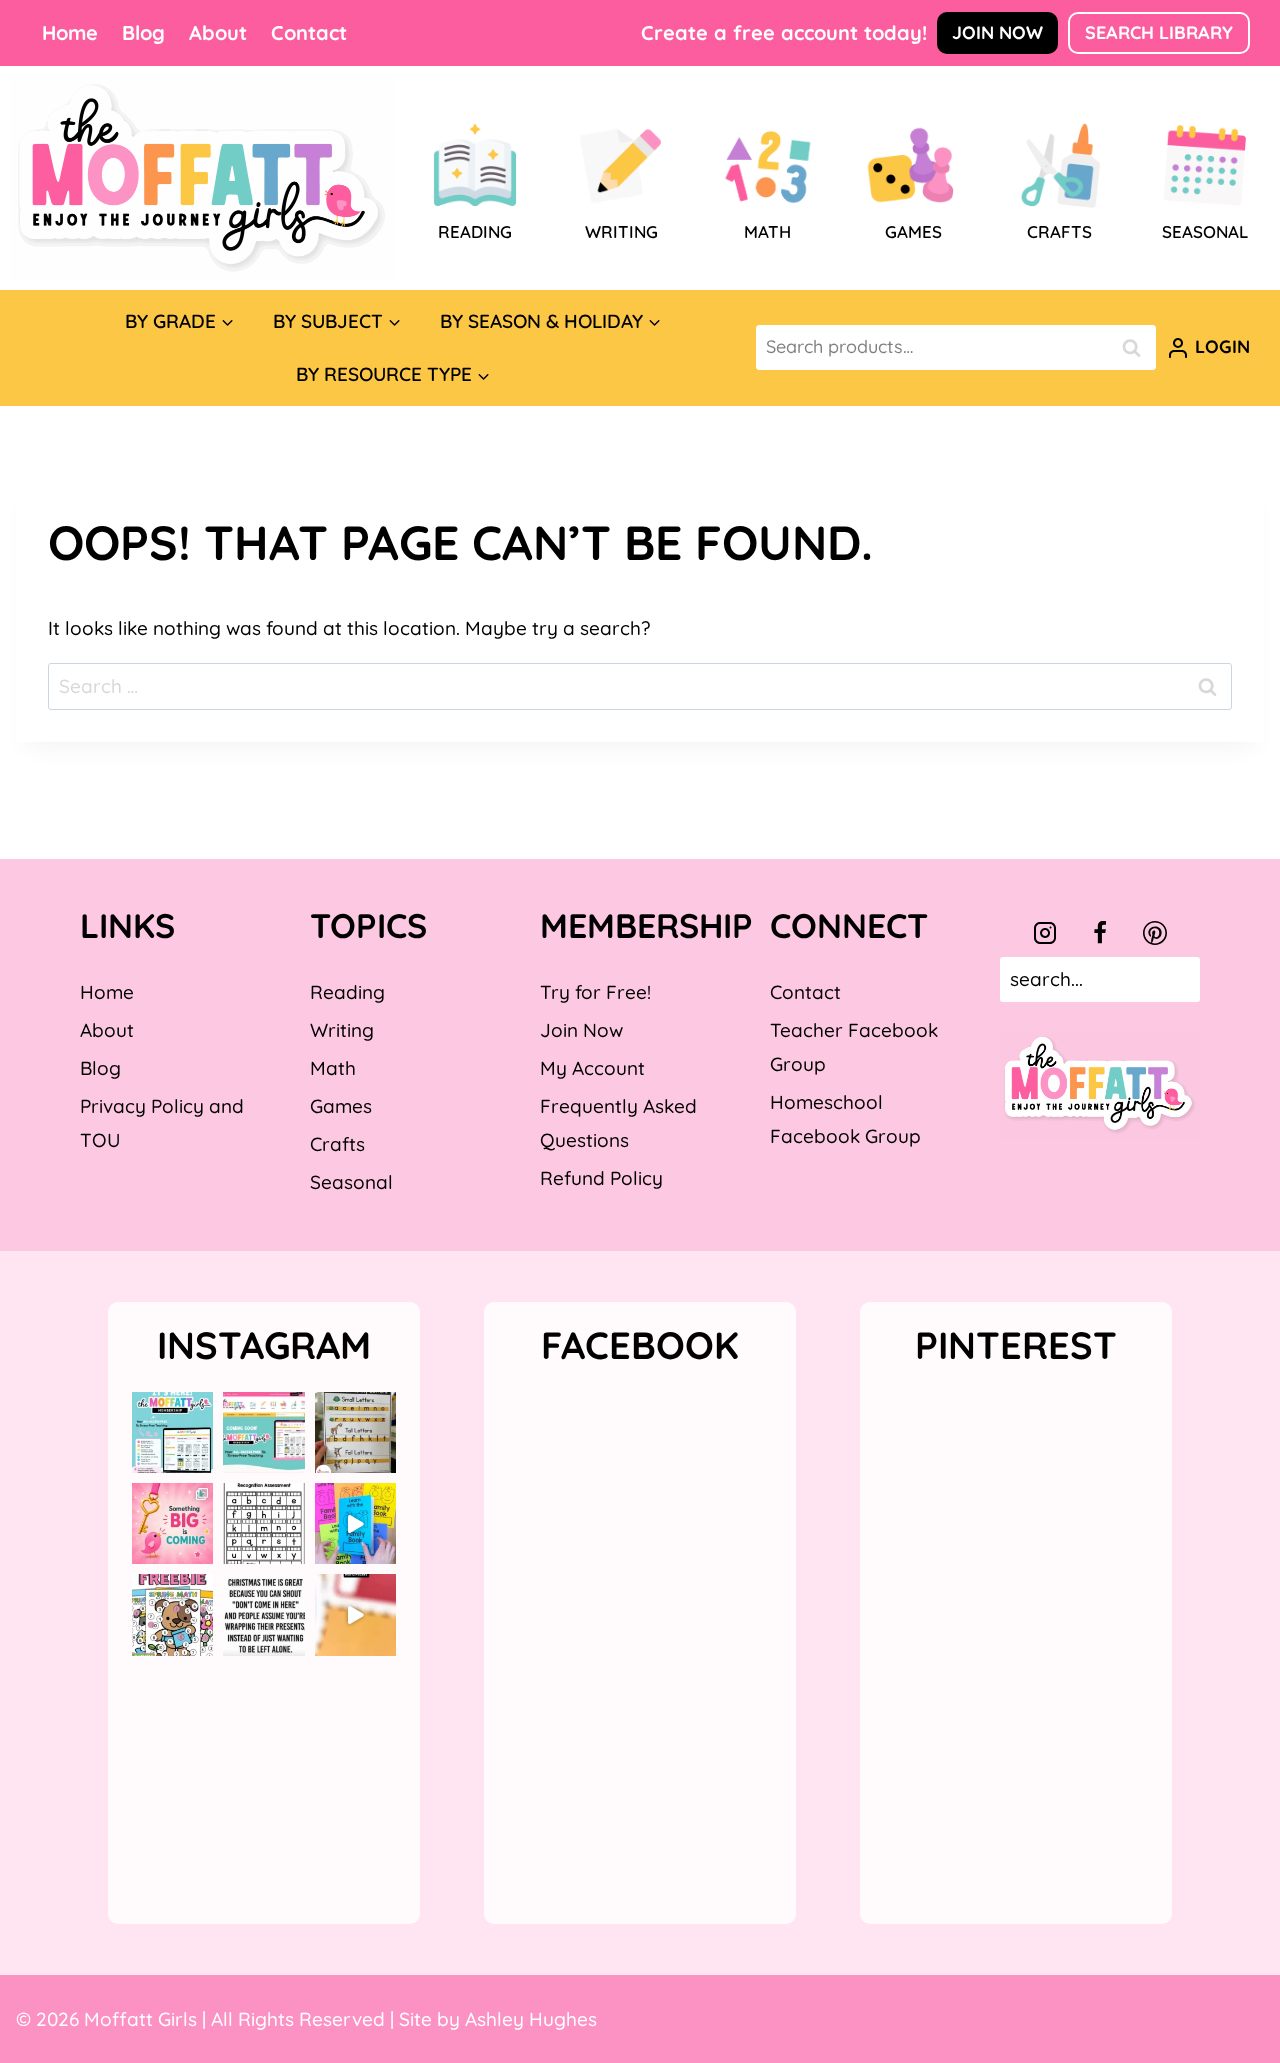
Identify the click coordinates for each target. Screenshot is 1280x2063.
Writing (342, 1030)
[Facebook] (1100, 933)
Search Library (1159, 32)
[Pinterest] (1155, 933)
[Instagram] (1045, 933)
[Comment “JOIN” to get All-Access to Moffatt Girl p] (263, 1432)
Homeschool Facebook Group (845, 1119)
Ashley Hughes (531, 2019)
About (218, 32)
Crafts (337, 1144)
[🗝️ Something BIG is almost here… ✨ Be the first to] (172, 1523)
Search (1137, 347)
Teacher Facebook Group (854, 1047)
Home (70, 32)
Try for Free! (595, 992)
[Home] (202, 178)
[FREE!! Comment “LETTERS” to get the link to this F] (355, 1432)
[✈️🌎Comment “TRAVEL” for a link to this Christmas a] (355, 1614)
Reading (347, 992)
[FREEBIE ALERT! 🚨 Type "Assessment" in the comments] (263, 1523)
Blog (143, 32)
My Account (592, 1068)
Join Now (997, 32)
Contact (309, 32)
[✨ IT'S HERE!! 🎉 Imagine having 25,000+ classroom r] (172, 1432)
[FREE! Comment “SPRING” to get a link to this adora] (172, 1614)
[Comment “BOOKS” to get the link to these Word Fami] (355, 1523)
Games (341, 1106)
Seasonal (351, 1182)
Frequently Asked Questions (618, 1123)
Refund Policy (601, 1178)
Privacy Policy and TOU (162, 1123)
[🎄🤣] (263, 1614)
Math (333, 1068)
